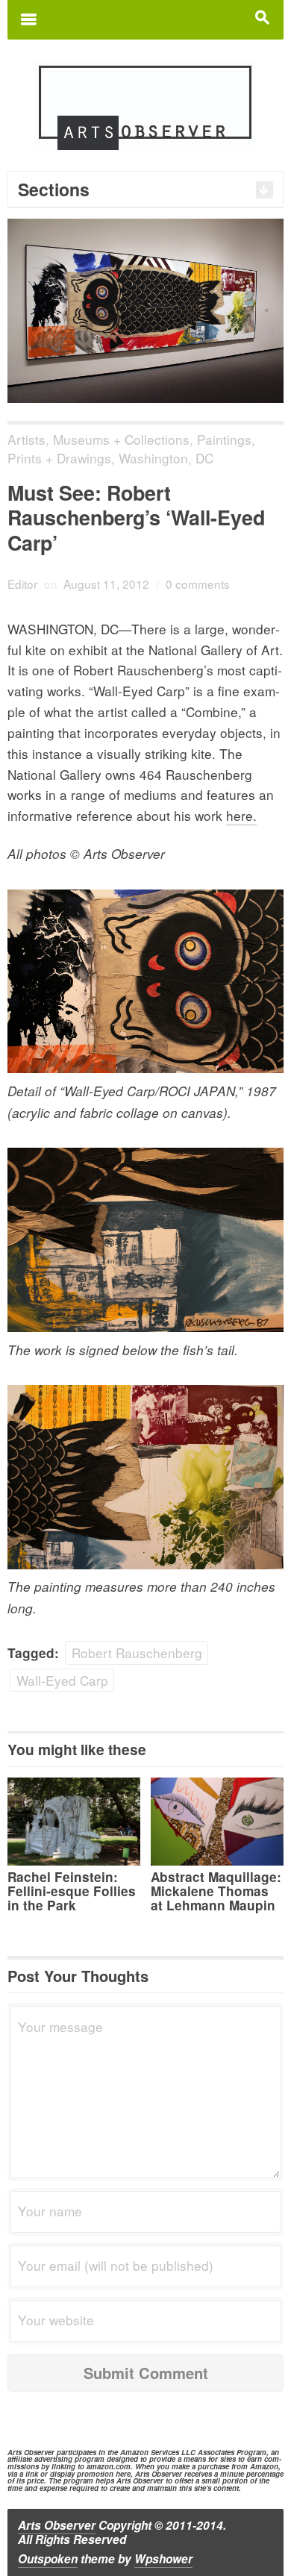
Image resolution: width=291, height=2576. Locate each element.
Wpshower (163, 2559)
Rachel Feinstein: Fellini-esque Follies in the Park (72, 1891)
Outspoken (48, 2559)
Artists (26, 439)
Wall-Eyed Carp (62, 1680)
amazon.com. (110, 2466)
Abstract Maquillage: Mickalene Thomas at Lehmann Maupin (216, 1891)
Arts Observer (57, 2525)
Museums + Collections (121, 439)
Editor (22, 584)
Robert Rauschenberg (137, 1653)
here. (241, 815)
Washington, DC (166, 458)
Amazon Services (150, 2452)
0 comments (198, 584)
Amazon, (265, 2466)
